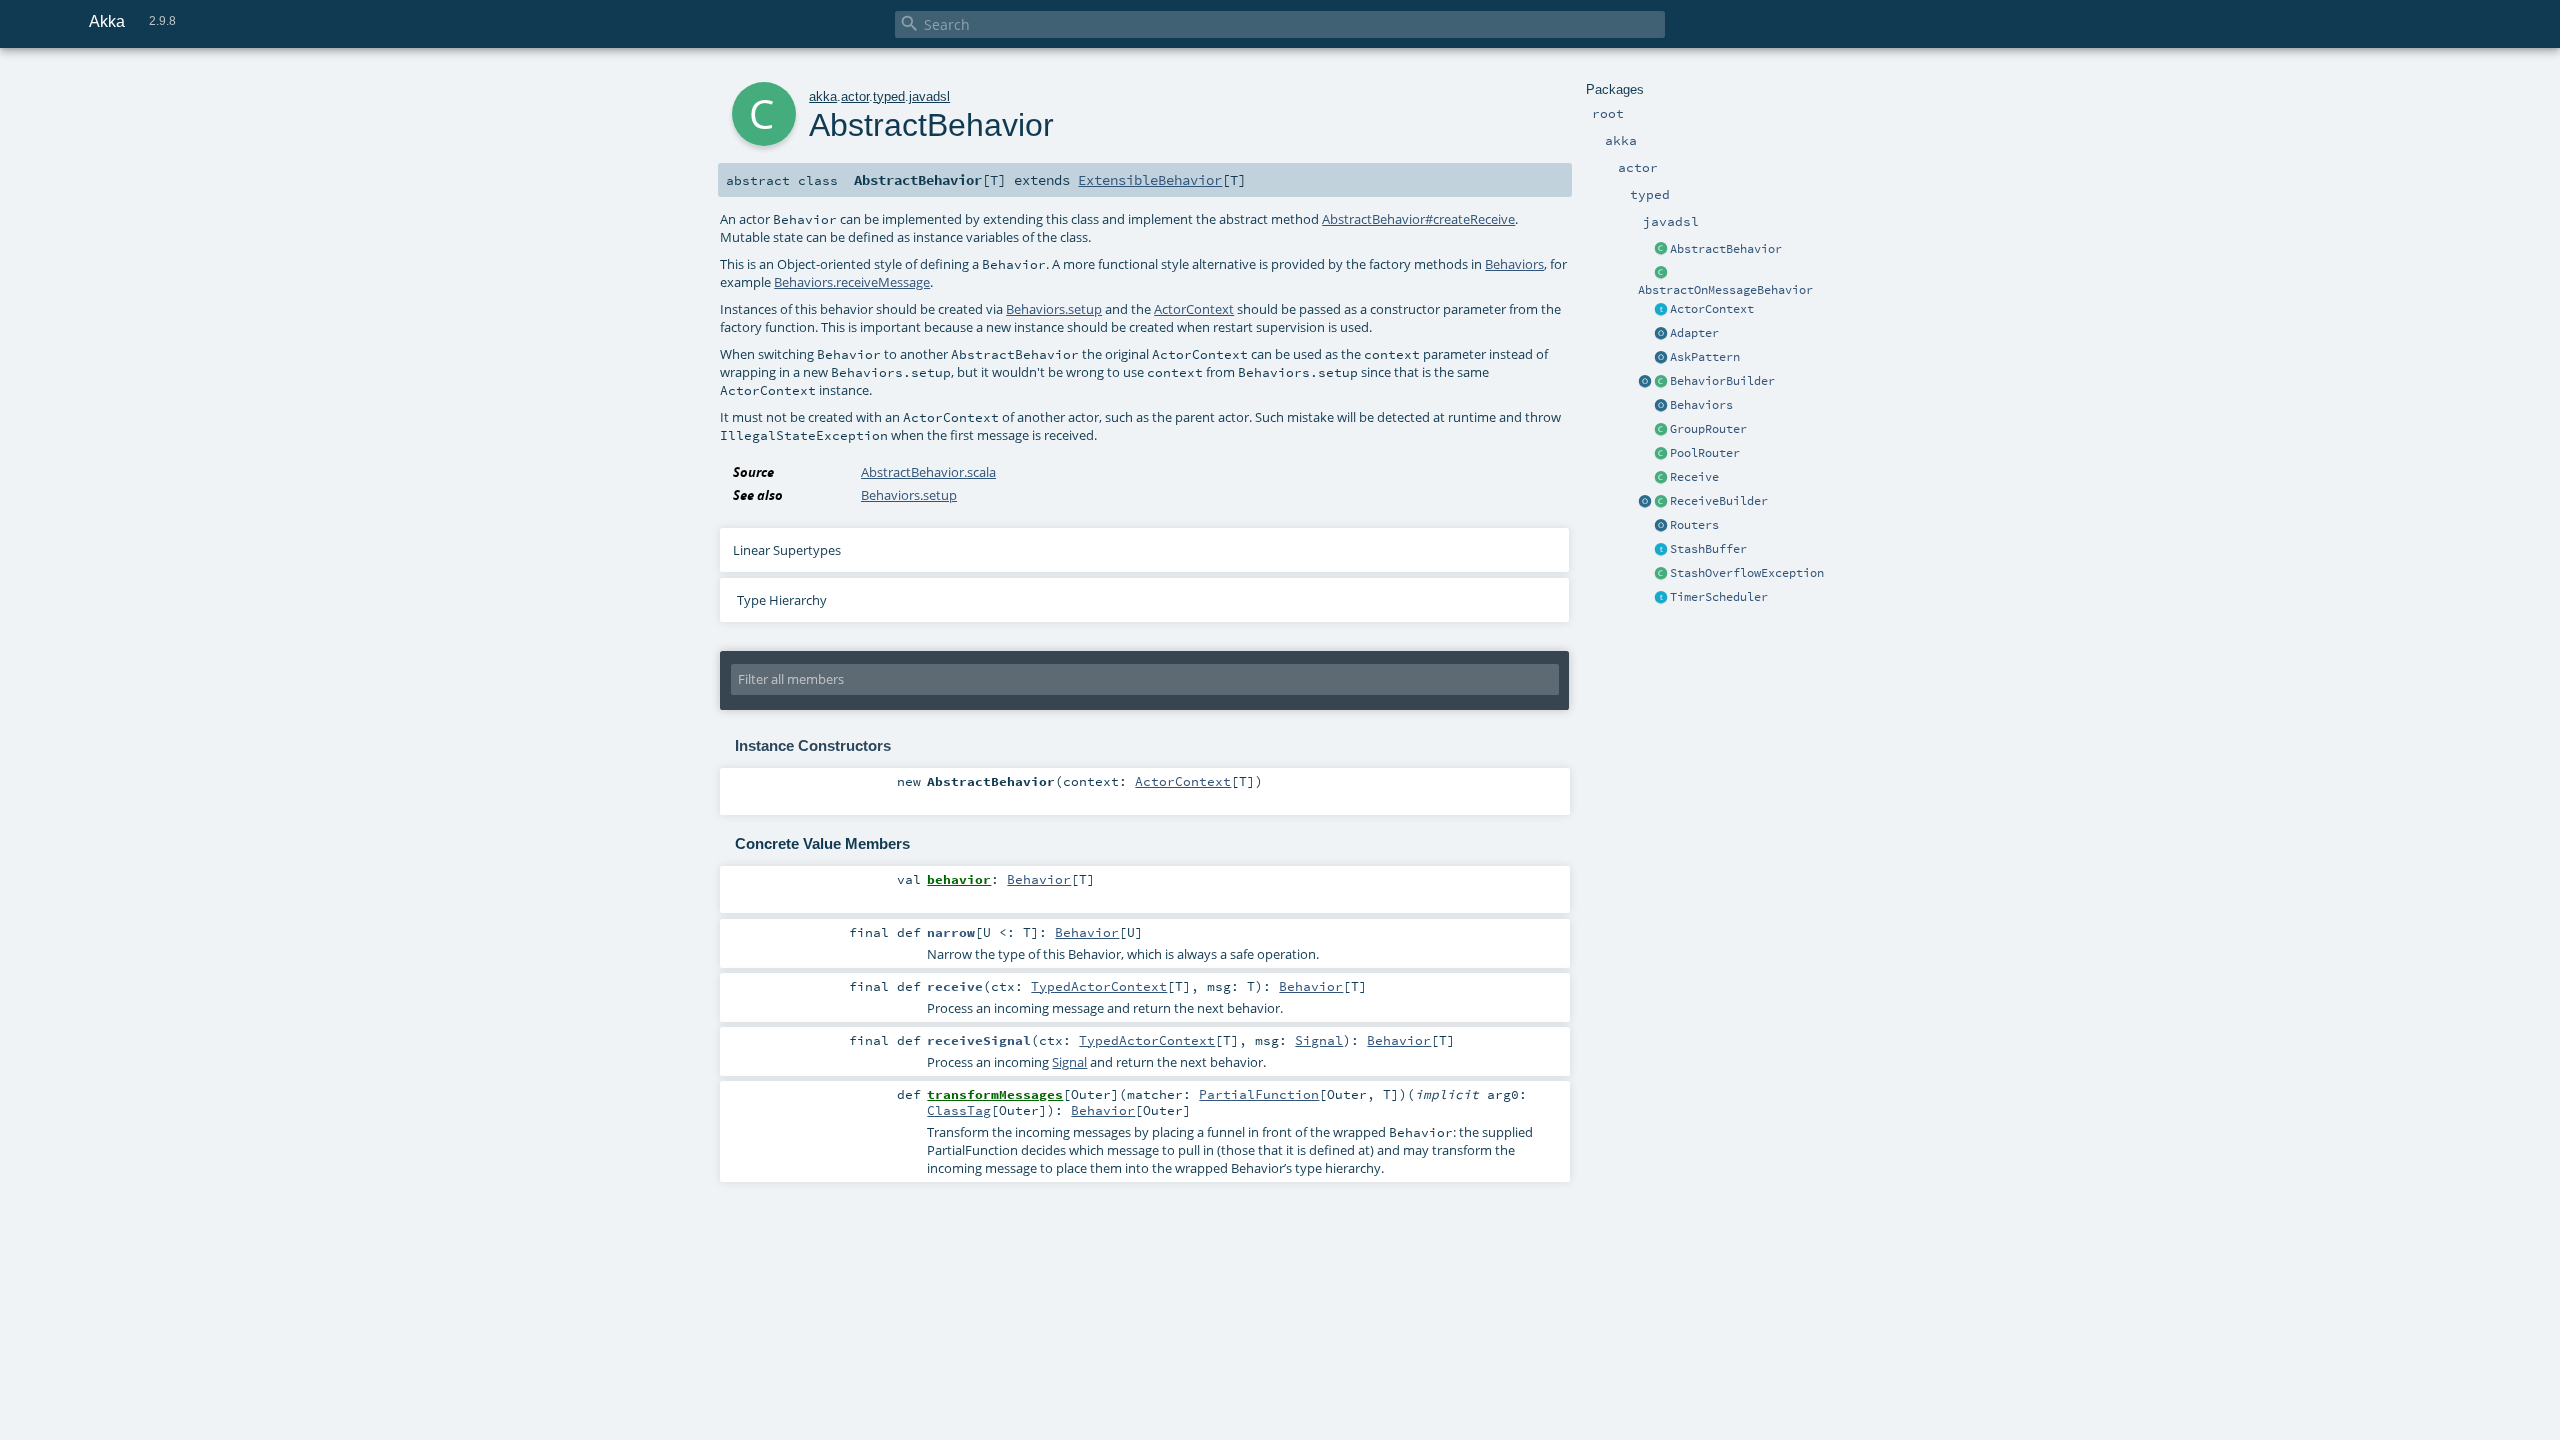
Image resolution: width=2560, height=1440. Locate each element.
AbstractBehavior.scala (928, 472)
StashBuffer (1708, 549)
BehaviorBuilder (1722, 381)
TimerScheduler (1719, 597)
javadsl (929, 96)
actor (855, 96)
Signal (1319, 1040)
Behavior (1039, 879)
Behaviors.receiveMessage (852, 282)
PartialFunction (1259, 1094)
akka (823, 96)
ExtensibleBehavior (1150, 180)
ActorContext (1712, 309)
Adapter (1694, 333)
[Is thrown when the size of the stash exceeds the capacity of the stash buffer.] (1661, 574)
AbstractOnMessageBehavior (1725, 290)
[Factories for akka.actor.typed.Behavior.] (1661, 406)
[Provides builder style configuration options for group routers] (1661, 430)
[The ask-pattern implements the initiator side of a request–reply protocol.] (1661, 358)
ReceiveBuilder (1719, 501)
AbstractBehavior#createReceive (1418, 219)
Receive (1694, 477)
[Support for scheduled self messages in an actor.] (1661, 598)
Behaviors (1701, 405)
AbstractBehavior (1726, 249)
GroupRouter (1708, 429)
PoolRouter (1705, 453)
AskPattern (1705, 357)
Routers (1694, 525)
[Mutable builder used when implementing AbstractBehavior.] (1661, 502)
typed (889, 96)
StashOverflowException (1747, 573)
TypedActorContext (1099, 986)
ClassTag (959, 1110)
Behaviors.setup (1054, 309)
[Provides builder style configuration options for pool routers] (1661, 454)
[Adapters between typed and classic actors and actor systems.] (1661, 334)
